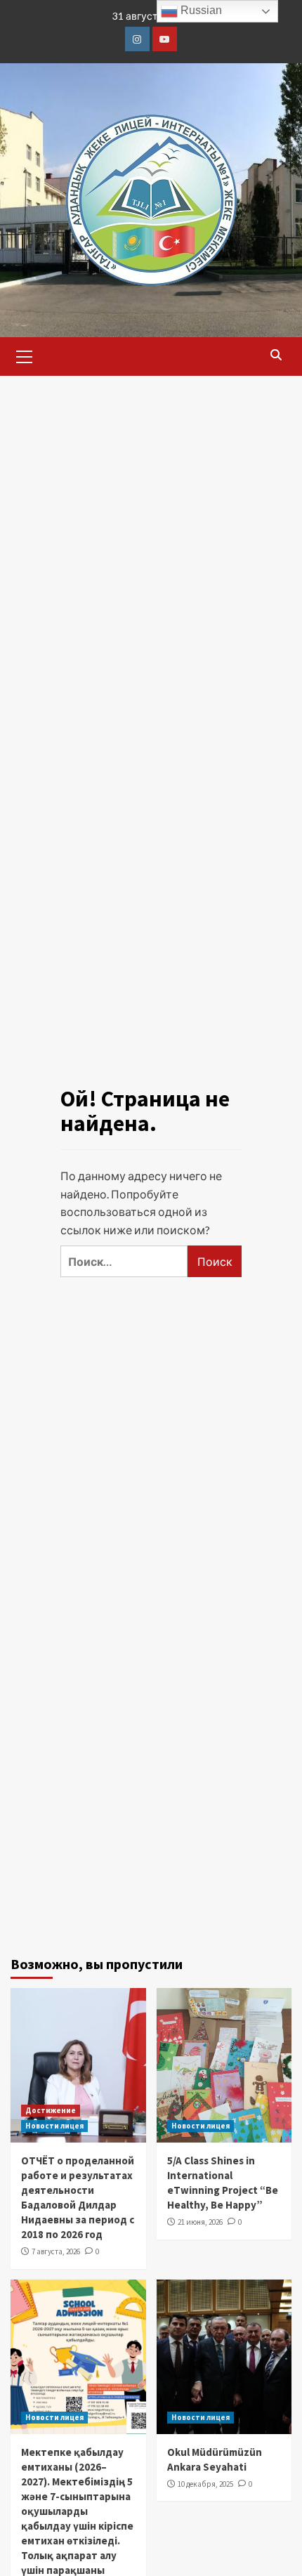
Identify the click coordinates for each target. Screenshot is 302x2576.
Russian (200, 10)
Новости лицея (54, 2126)
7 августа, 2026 (56, 2251)
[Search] (276, 355)
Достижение (51, 2110)
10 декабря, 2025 (205, 2484)
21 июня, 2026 (200, 2222)
